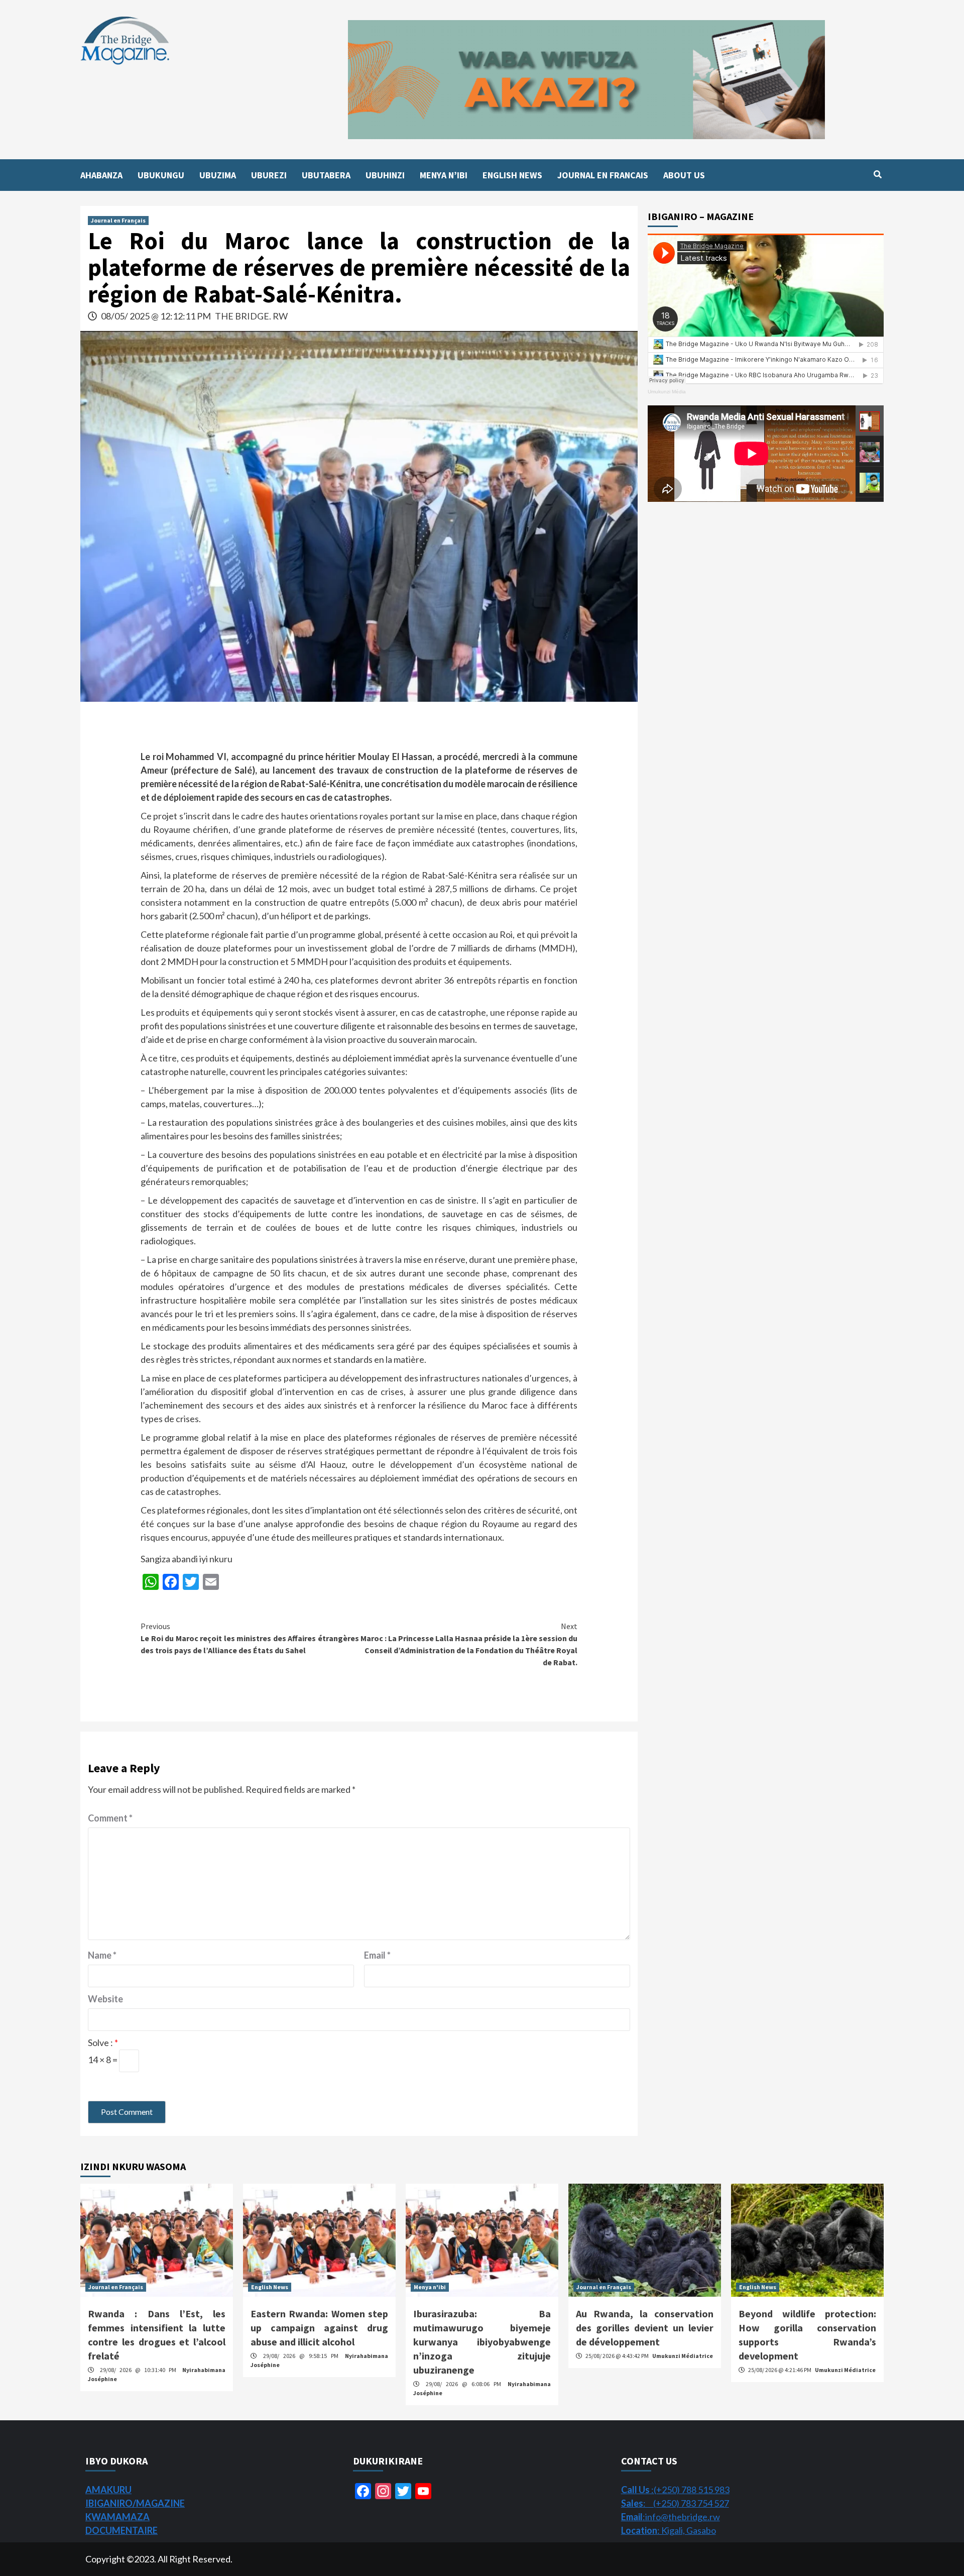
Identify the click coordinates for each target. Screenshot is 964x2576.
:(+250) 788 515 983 (675, 2490)
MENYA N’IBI (444, 175)
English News (270, 2287)
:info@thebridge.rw (671, 2517)
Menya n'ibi (430, 2287)
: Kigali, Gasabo (669, 2530)
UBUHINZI (385, 175)
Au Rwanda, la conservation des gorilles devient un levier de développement (645, 2328)
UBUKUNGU (161, 175)
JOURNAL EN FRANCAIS (603, 175)
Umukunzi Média (667, 392)
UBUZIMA (218, 175)
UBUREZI (269, 175)
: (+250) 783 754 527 (675, 2503)
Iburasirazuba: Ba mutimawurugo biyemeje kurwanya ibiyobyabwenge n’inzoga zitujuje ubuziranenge (482, 2342)
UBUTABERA (326, 175)
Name (102, 1955)
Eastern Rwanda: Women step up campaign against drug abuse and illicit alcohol (319, 2328)
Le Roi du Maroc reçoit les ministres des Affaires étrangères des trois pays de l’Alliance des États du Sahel (250, 1638)
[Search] (877, 174)
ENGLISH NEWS (512, 175)
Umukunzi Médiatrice (683, 2356)
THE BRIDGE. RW (251, 316)
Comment (110, 1818)
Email (377, 1955)
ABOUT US (684, 175)
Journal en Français (118, 220)
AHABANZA (101, 175)
